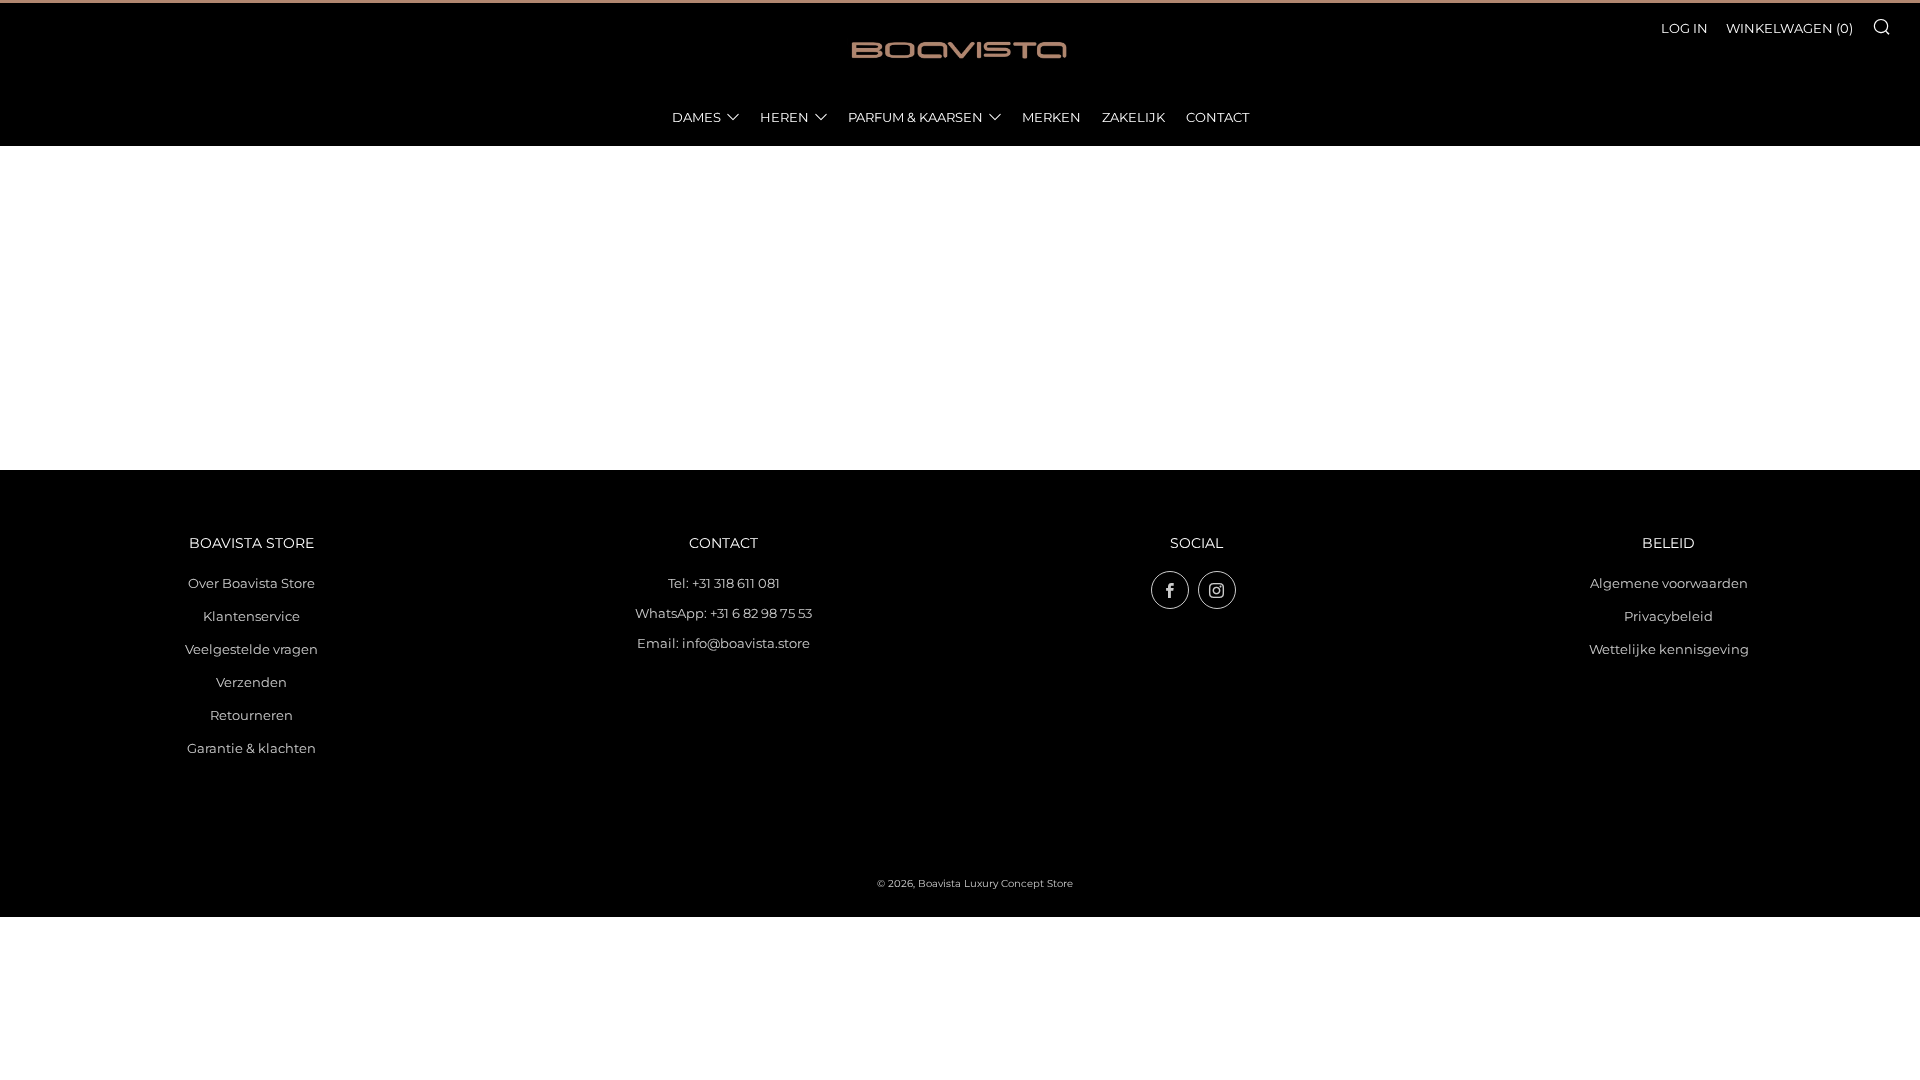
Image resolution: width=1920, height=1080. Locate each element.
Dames (696, 117)
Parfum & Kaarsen (915, 117)
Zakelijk (1133, 117)
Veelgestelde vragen (251, 649)
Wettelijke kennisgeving (1669, 649)
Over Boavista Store (251, 583)
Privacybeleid (1668, 616)
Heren (784, 117)
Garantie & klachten (251, 748)
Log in (1684, 28)
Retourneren (251, 715)
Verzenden (251, 682)
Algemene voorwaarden (1669, 583)
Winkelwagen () (1789, 28)
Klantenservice (251, 616)
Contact (1217, 117)
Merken (1051, 117)
